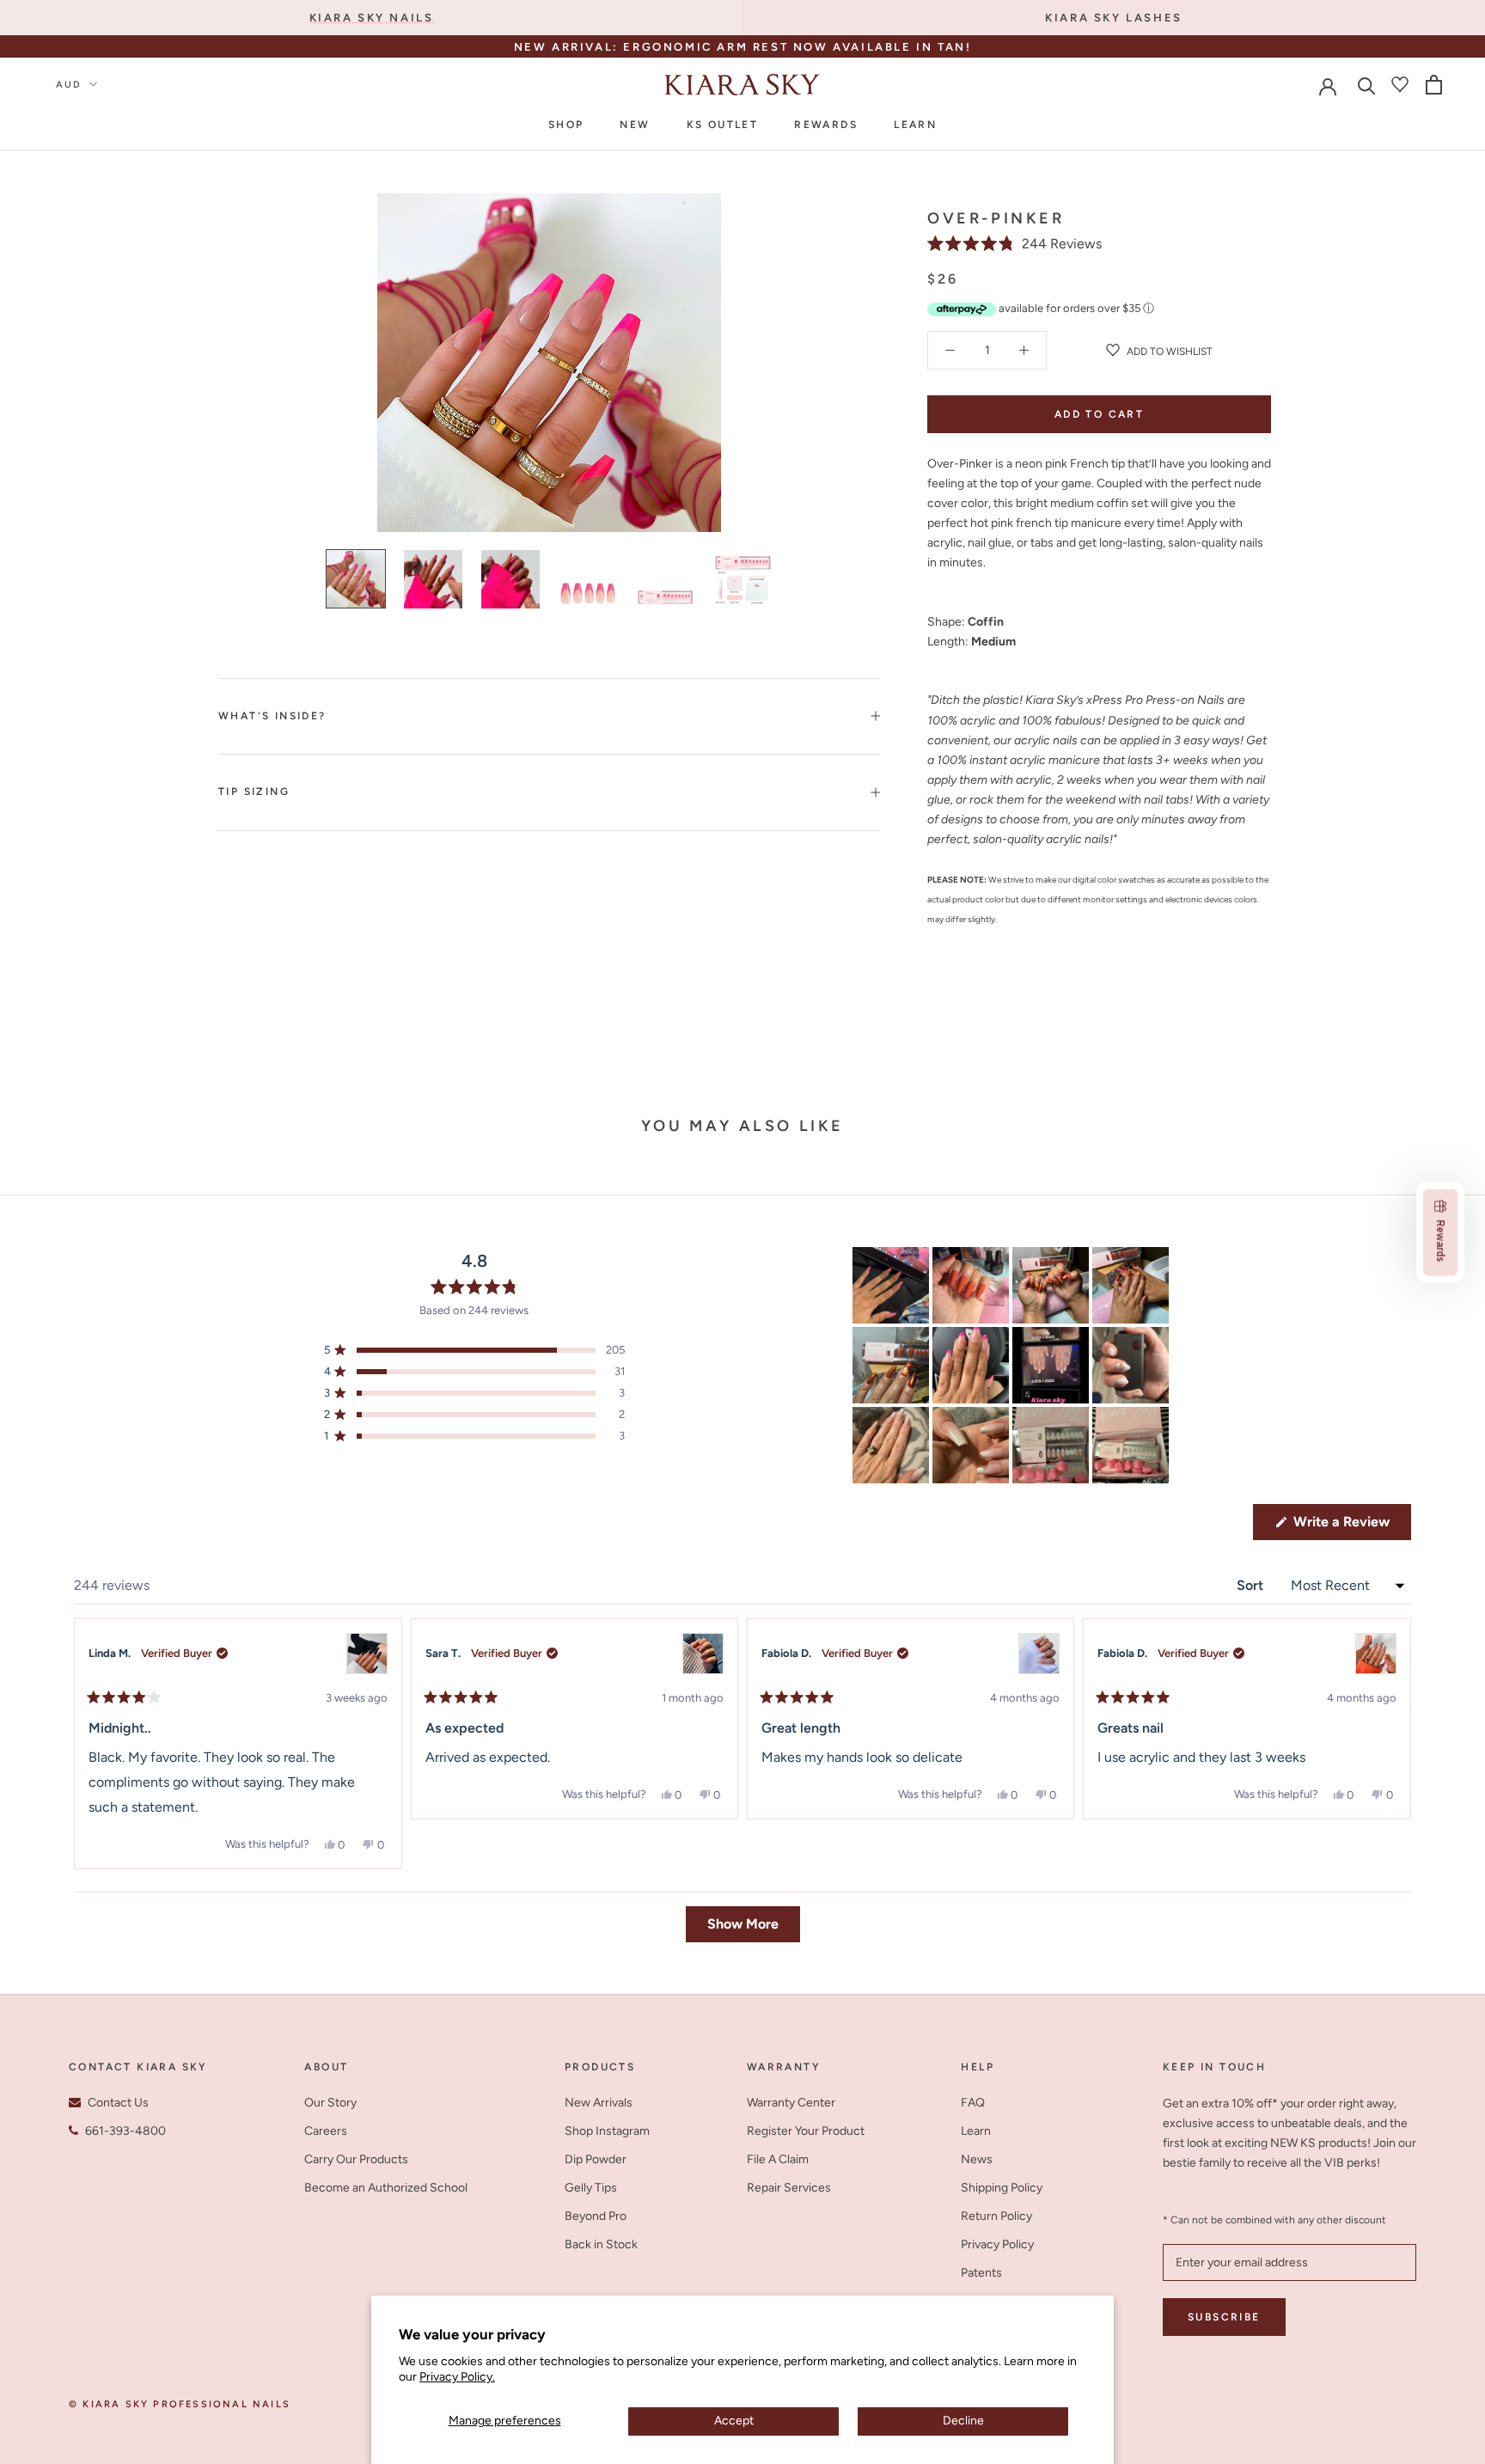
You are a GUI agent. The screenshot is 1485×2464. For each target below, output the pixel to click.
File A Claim (778, 2159)
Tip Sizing (254, 792)
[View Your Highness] (1039, 1654)
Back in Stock (601, 2244)
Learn (915, 125)
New (635, 125)
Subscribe (1224, 2317)
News (977, 2159)
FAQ (973, 2103)
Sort (1252, 1585)
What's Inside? (272, 716)
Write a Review (1351, 1526)
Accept (734, 2421)
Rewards (826, 125)
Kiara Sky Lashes (1114, 18)
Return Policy (996, 2216)
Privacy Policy (997, 2244)
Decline (963, 2421)
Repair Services (789, 2188)
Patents (981, 2273)
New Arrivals (599, 2103)
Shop (566, 125)
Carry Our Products (356, 2159)
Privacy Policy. (457, 2377)
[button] (1014, 244)
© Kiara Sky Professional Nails (180, 2404)
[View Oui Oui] (703, 1654)
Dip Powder (596, 2159)
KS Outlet (723, 125)
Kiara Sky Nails (372, 18)
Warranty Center (791, 2103)
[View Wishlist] (1400, 84)
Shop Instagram (607, 2131)
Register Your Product (806, 2131)
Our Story (330, 2103)
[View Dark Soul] (367, 1654)
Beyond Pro (596, 2216)
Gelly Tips (591, 2188)
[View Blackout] (1376, 1654)
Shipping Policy (1002, 2188)
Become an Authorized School (386, 2188)
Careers (326, 2131)
